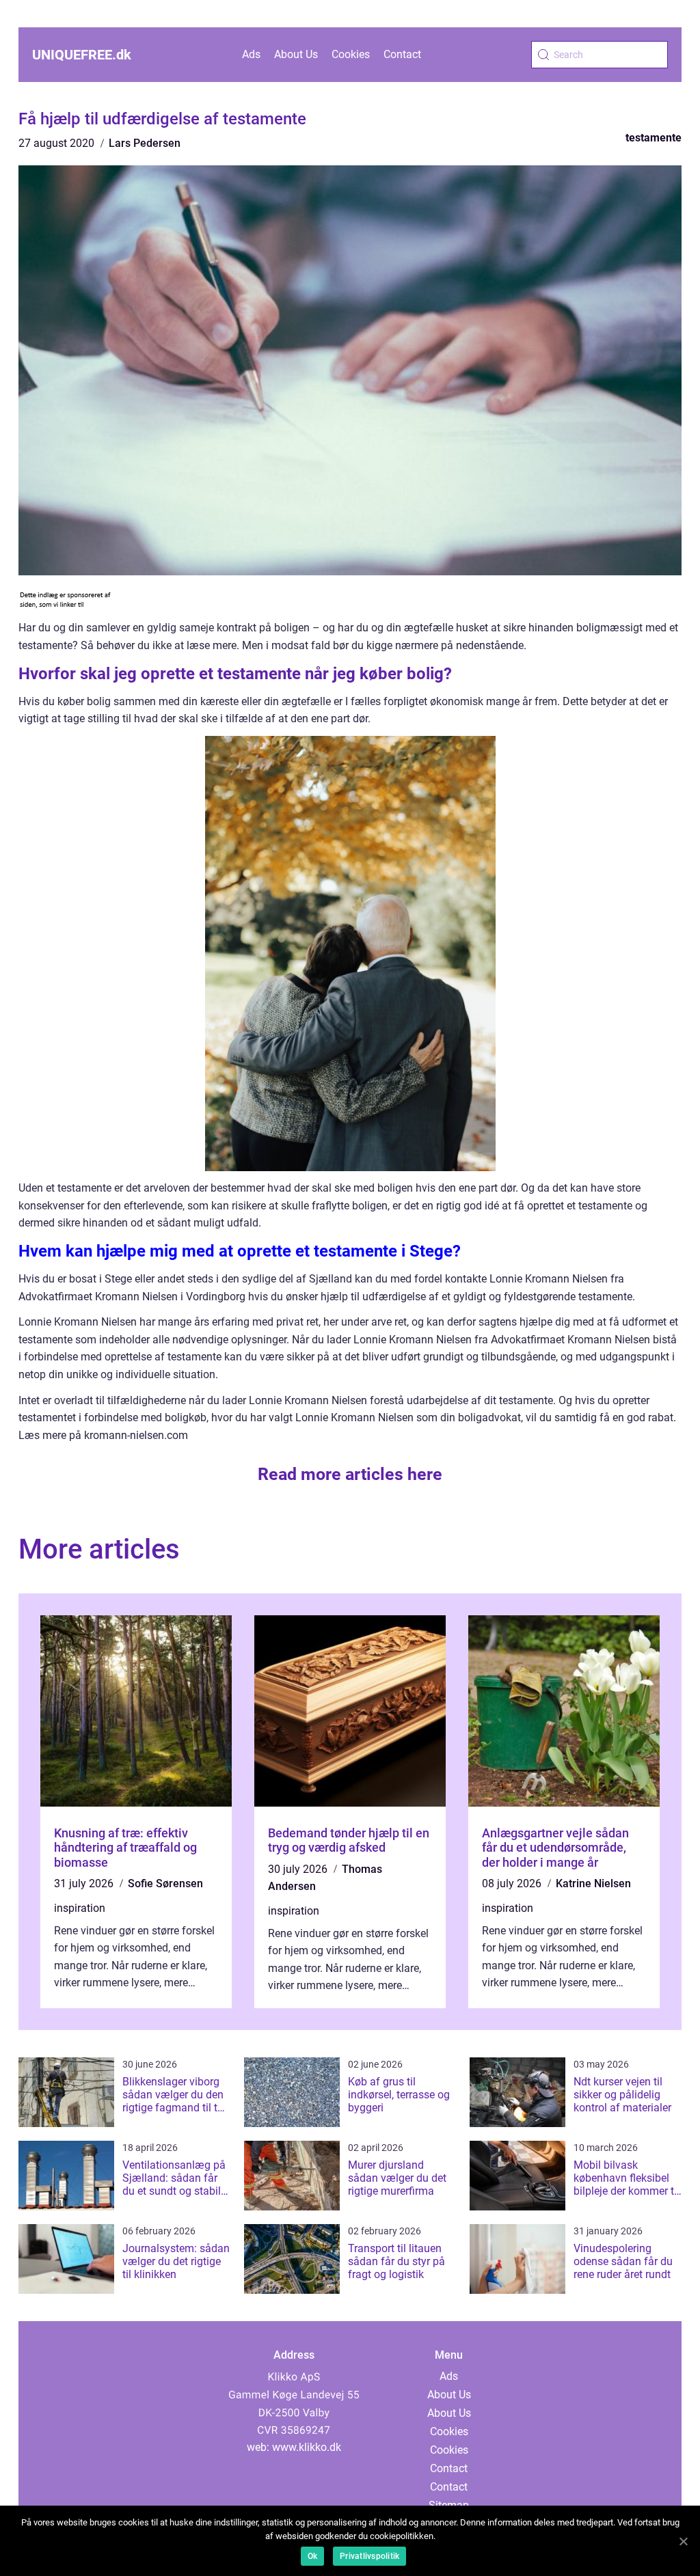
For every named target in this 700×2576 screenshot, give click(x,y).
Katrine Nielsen (593, 1883)
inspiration (80, 1908)
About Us (296, 54)
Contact (402, 54)
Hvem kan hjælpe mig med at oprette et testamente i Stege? (240, 1251)
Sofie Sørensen (165, 1883)
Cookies (351, 54)
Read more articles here (350, 1474)
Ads (251, 54)
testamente (654, 138)
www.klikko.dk (307, 2447)
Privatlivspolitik (369, 2556)
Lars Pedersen (145, 143)
